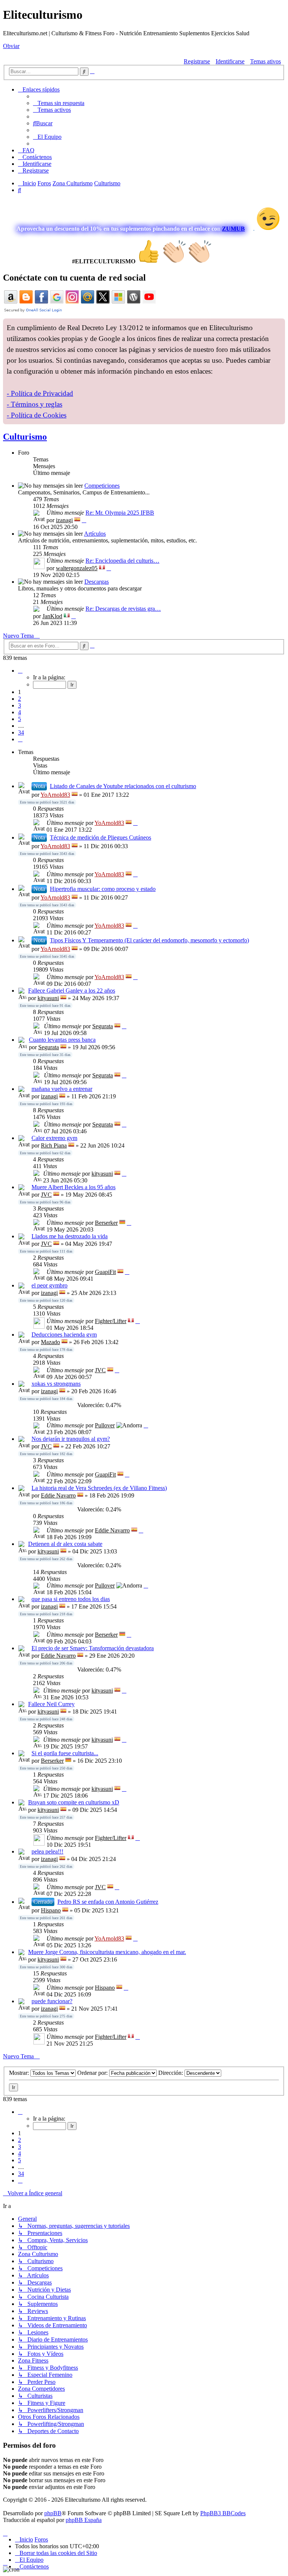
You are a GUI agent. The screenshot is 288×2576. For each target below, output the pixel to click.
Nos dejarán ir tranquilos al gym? (71, 1439)
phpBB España (84, 2520)
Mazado (50, 1342)
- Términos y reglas (34, 404)
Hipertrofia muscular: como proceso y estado (103, 889)
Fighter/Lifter (111, 1321)
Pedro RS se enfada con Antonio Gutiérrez (108, 1902)
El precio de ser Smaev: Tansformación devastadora (93, 1648)
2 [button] (19, 699)
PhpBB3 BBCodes (223, 2513)
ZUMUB (233, 229)
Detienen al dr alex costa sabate (65, 1544)
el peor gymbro (49, 1285)
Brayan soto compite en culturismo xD (74, 1802)
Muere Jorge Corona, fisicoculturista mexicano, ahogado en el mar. (107, 1952)
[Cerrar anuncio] (279, 324)
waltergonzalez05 (77, 568)
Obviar (11, 46)
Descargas (97, 582)
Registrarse (197, 61)
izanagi (64, 520)
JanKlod (52, 616)
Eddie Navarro (58, 1495)
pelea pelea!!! (47, 1851)
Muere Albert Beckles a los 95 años (73, 1187)
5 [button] (19, 719)
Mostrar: (20, 2073)
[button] (20, 671)
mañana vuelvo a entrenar (62, 1089)
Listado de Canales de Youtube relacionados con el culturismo (123, 786)
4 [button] (19, 712)
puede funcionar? (52, 2001)
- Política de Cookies (37, 415)
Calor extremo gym (54, 1138)
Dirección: (171, 2073)
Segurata (103, 1026)
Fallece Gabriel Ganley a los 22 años (72, 991)
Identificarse (230, 61)
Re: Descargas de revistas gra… (123, 609)
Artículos (95, 534)
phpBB (53, 2513)
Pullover (105, 1425)
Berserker (106, 1223)
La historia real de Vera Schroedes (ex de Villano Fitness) (99, 1488)
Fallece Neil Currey (51, 1704)
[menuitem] (59, 103)
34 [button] (21, 732)
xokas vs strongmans (56, 1384)
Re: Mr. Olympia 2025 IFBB (120, 513)
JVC (46, 1195)
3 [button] (19, 705)
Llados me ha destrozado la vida (70, 1236)
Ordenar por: (93, 2073)
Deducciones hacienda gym (64, 1335)
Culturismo (25, 437)
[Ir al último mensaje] (135, 823)
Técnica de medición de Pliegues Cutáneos (100, 837)
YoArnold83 (55, 795)
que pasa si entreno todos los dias (71, 1599)
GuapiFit (105, 1272)
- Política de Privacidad (40, 393)
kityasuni (48, 998)
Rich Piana (54, 1145)
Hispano (51, 1910)
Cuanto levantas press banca (62, 1040)
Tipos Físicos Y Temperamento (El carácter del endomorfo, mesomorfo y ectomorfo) (149, 940)
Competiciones (102, 486)
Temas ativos (265, 61)
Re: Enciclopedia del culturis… (122, 561)
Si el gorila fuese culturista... (65, 1753)
